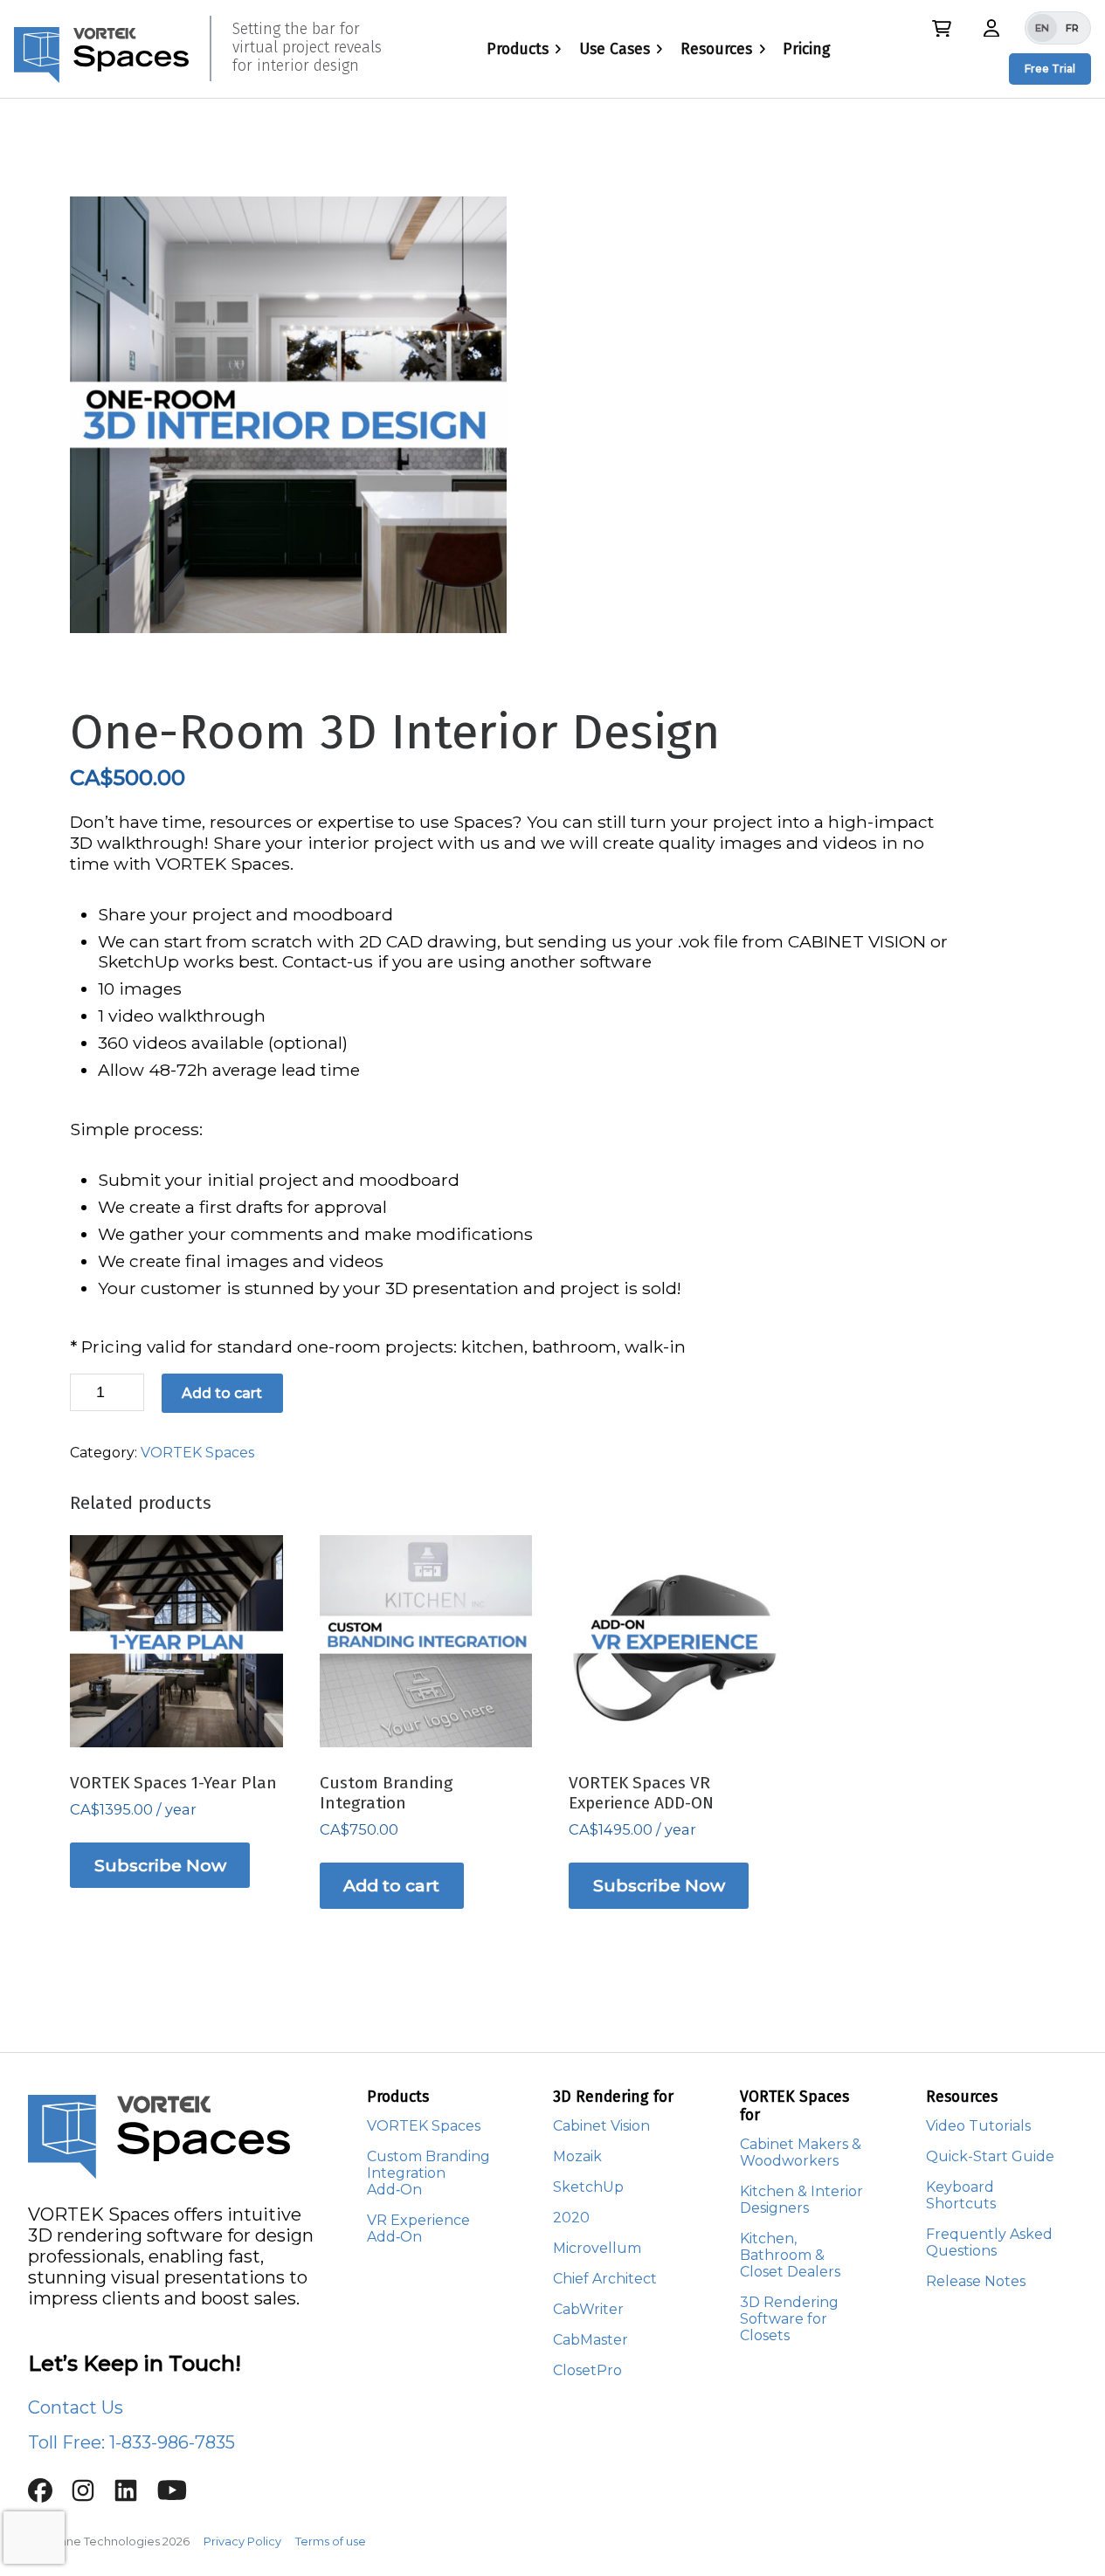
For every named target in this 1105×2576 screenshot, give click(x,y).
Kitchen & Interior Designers (801, 2200)
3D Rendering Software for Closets (789, 2319)
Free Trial (1050, 69)
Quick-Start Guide (990, 2156)
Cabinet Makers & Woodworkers (801, 2152)
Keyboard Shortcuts (961, 2195)
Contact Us (76, 2407)
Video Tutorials (978, 2126)
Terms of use (331, 2542)
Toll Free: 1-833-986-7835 (131, 2442)
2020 (571, 2218)
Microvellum (597, 2248)
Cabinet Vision (601, 2126)
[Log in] (991, 28)
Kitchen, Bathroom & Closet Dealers (790, 2255)
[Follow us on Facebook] (49, 2497)
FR (1072, 28)
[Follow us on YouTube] (179, 2497)
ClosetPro (587, 2370)
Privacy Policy (242, 2542)
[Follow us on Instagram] (92, 2497)
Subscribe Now (160, 1865)
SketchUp (588, 2187)
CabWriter (588, 2309)
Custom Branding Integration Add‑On (428, 2173)
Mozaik (577, 2156)
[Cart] (941, 28)
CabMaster (590, 2340)
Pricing (807, 49)
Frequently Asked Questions (989, 2242)
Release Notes (976, 2281)
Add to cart (222, 1393)
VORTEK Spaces (197, 1453)
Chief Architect (605, 2279)
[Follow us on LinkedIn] (135, 2497)
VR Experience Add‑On (418, 2228)
